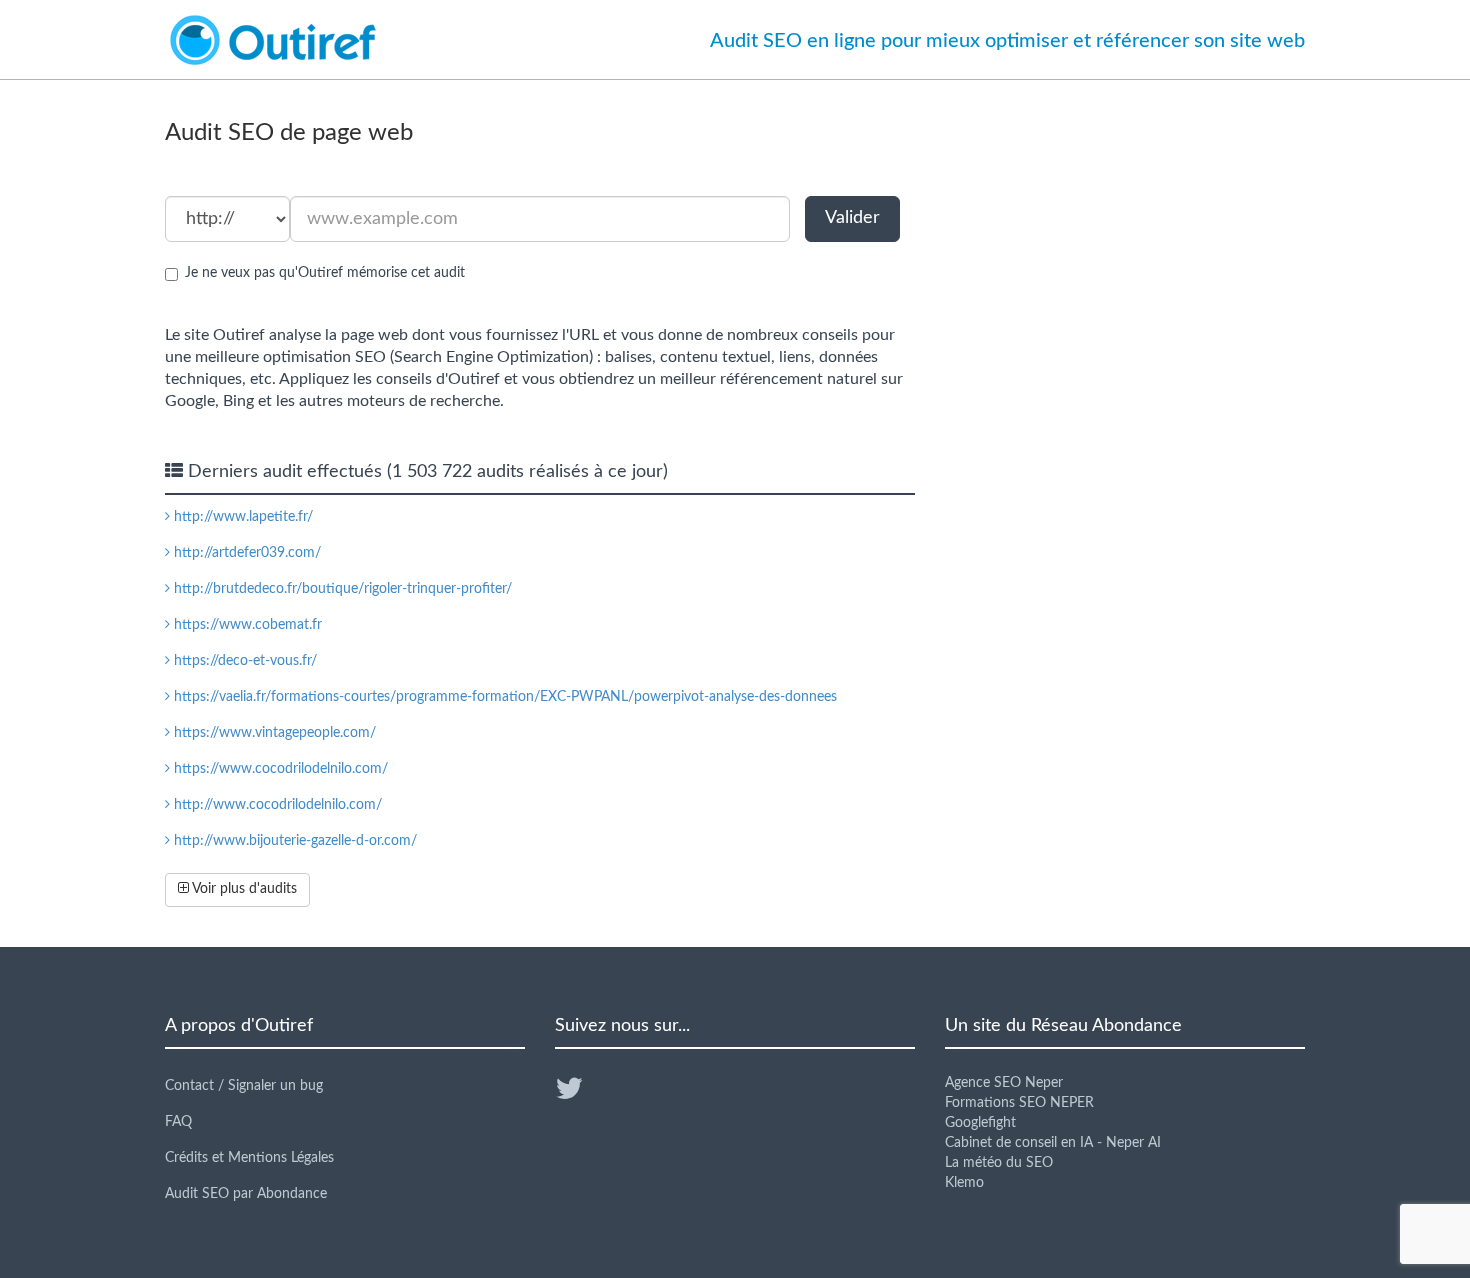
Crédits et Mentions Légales (249, 1158)
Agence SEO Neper (1004, 1083)
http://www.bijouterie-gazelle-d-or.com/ (293, 841)
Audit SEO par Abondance (246, 1194)
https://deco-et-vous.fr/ (243, 661)
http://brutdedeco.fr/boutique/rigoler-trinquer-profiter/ (341, 589)
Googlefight (980, 1123)
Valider (852, 218)
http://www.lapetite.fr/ (241, 517)
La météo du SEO (999, 1163)
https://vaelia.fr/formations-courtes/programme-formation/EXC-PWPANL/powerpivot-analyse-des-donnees (503, 697)
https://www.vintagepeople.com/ (273, 733)
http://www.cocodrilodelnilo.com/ (276, 805)
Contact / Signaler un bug (244, 1086)
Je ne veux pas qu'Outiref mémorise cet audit (325, 273)
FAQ (178, 1122)
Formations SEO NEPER (1019, 1103)
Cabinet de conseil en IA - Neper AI (1053, 1143)
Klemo (964, 1183)
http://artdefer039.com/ (245, 553)
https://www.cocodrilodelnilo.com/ (279, 769)
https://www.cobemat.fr (246, 625)
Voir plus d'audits (243, 889)
